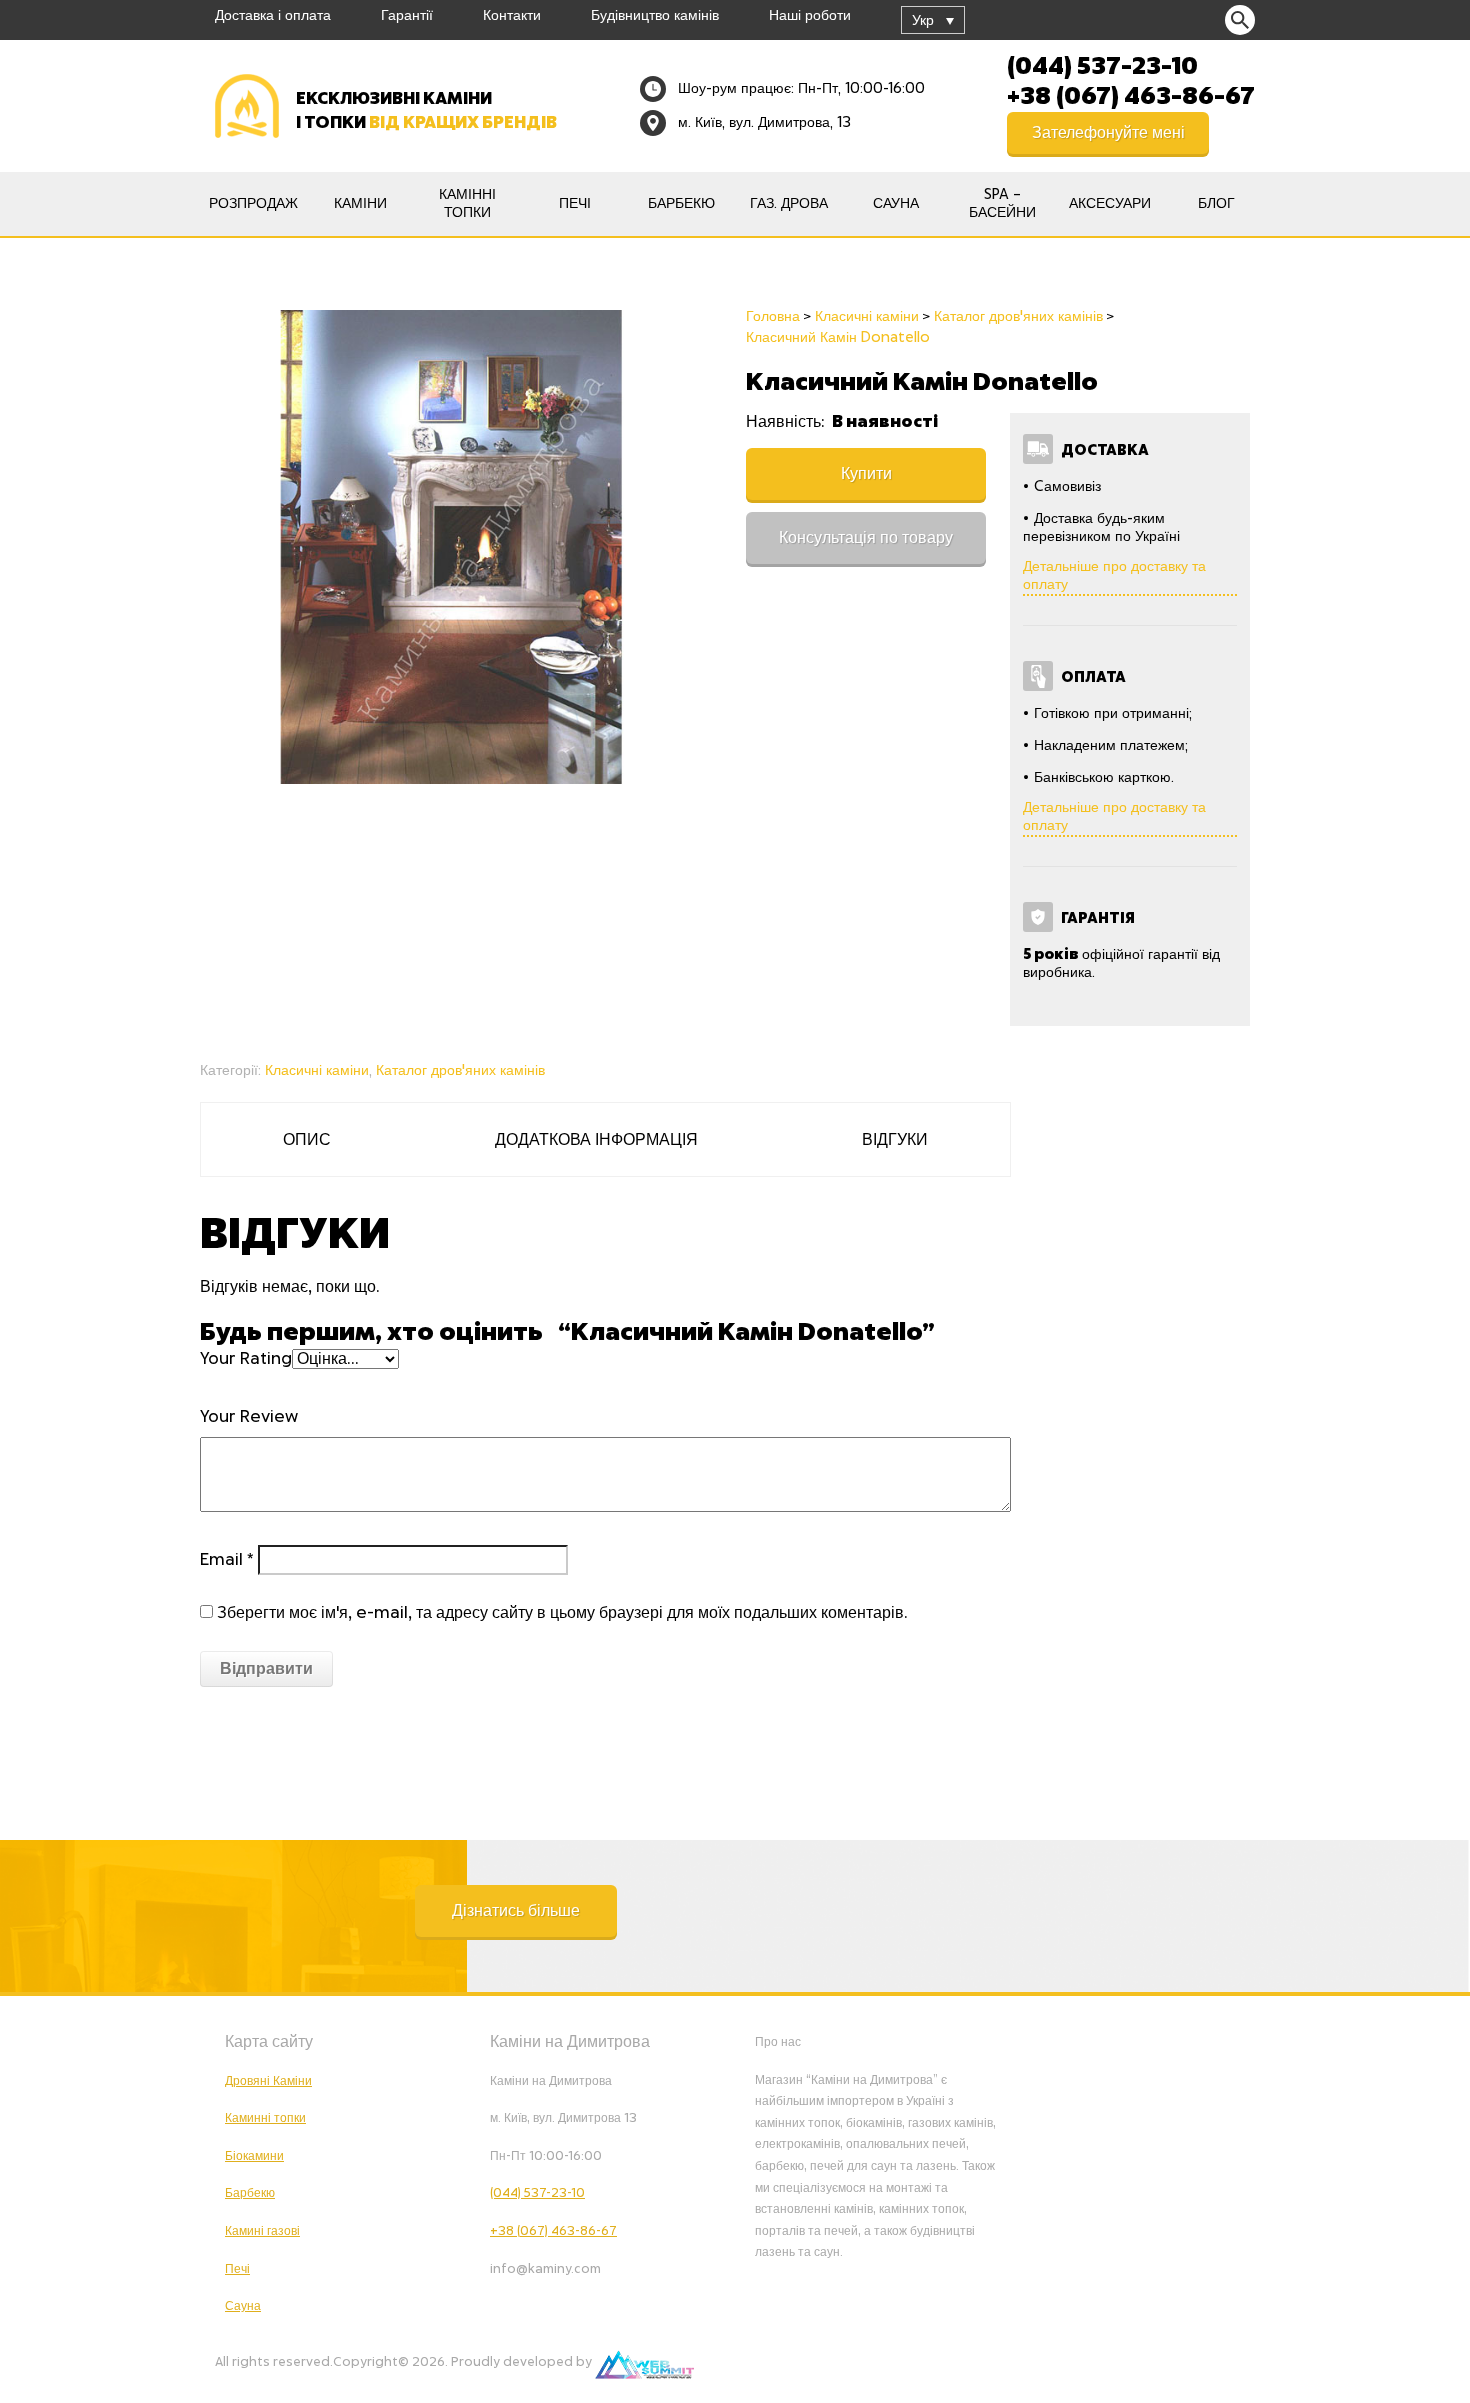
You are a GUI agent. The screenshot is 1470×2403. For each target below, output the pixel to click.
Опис (307, 1140)
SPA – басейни (1002, 204)
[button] (516, 1911)
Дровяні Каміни (268, 2081)
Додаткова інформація (596, 1140)
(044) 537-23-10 (1102, 64)
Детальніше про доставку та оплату (1114, 576)
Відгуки (895, 1140)
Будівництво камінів (655, 16)
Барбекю (681, 204)
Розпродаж (253, 204)
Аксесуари (1110, 204)
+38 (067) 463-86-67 (1131, 94)
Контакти (512, 16)
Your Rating (246, 1359)
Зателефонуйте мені (1108, 133)
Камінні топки (467, 204)
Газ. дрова (789, 204)
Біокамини (254, 2156)
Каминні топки (265, 2118)
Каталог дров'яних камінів (460, 1071)
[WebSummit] (644, 2362)
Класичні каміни (317, 1071)
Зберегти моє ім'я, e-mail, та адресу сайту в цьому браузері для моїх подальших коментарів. (562, 1613)
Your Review (249, 1417)
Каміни (360, 204)
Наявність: (787, 422)
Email (227, 1560)
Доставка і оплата (273, 16)
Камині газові (262, 2231)
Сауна (896, 204)
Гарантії (407, 16)
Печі (575, 204)
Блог (1216, 204)
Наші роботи (810, 16)
